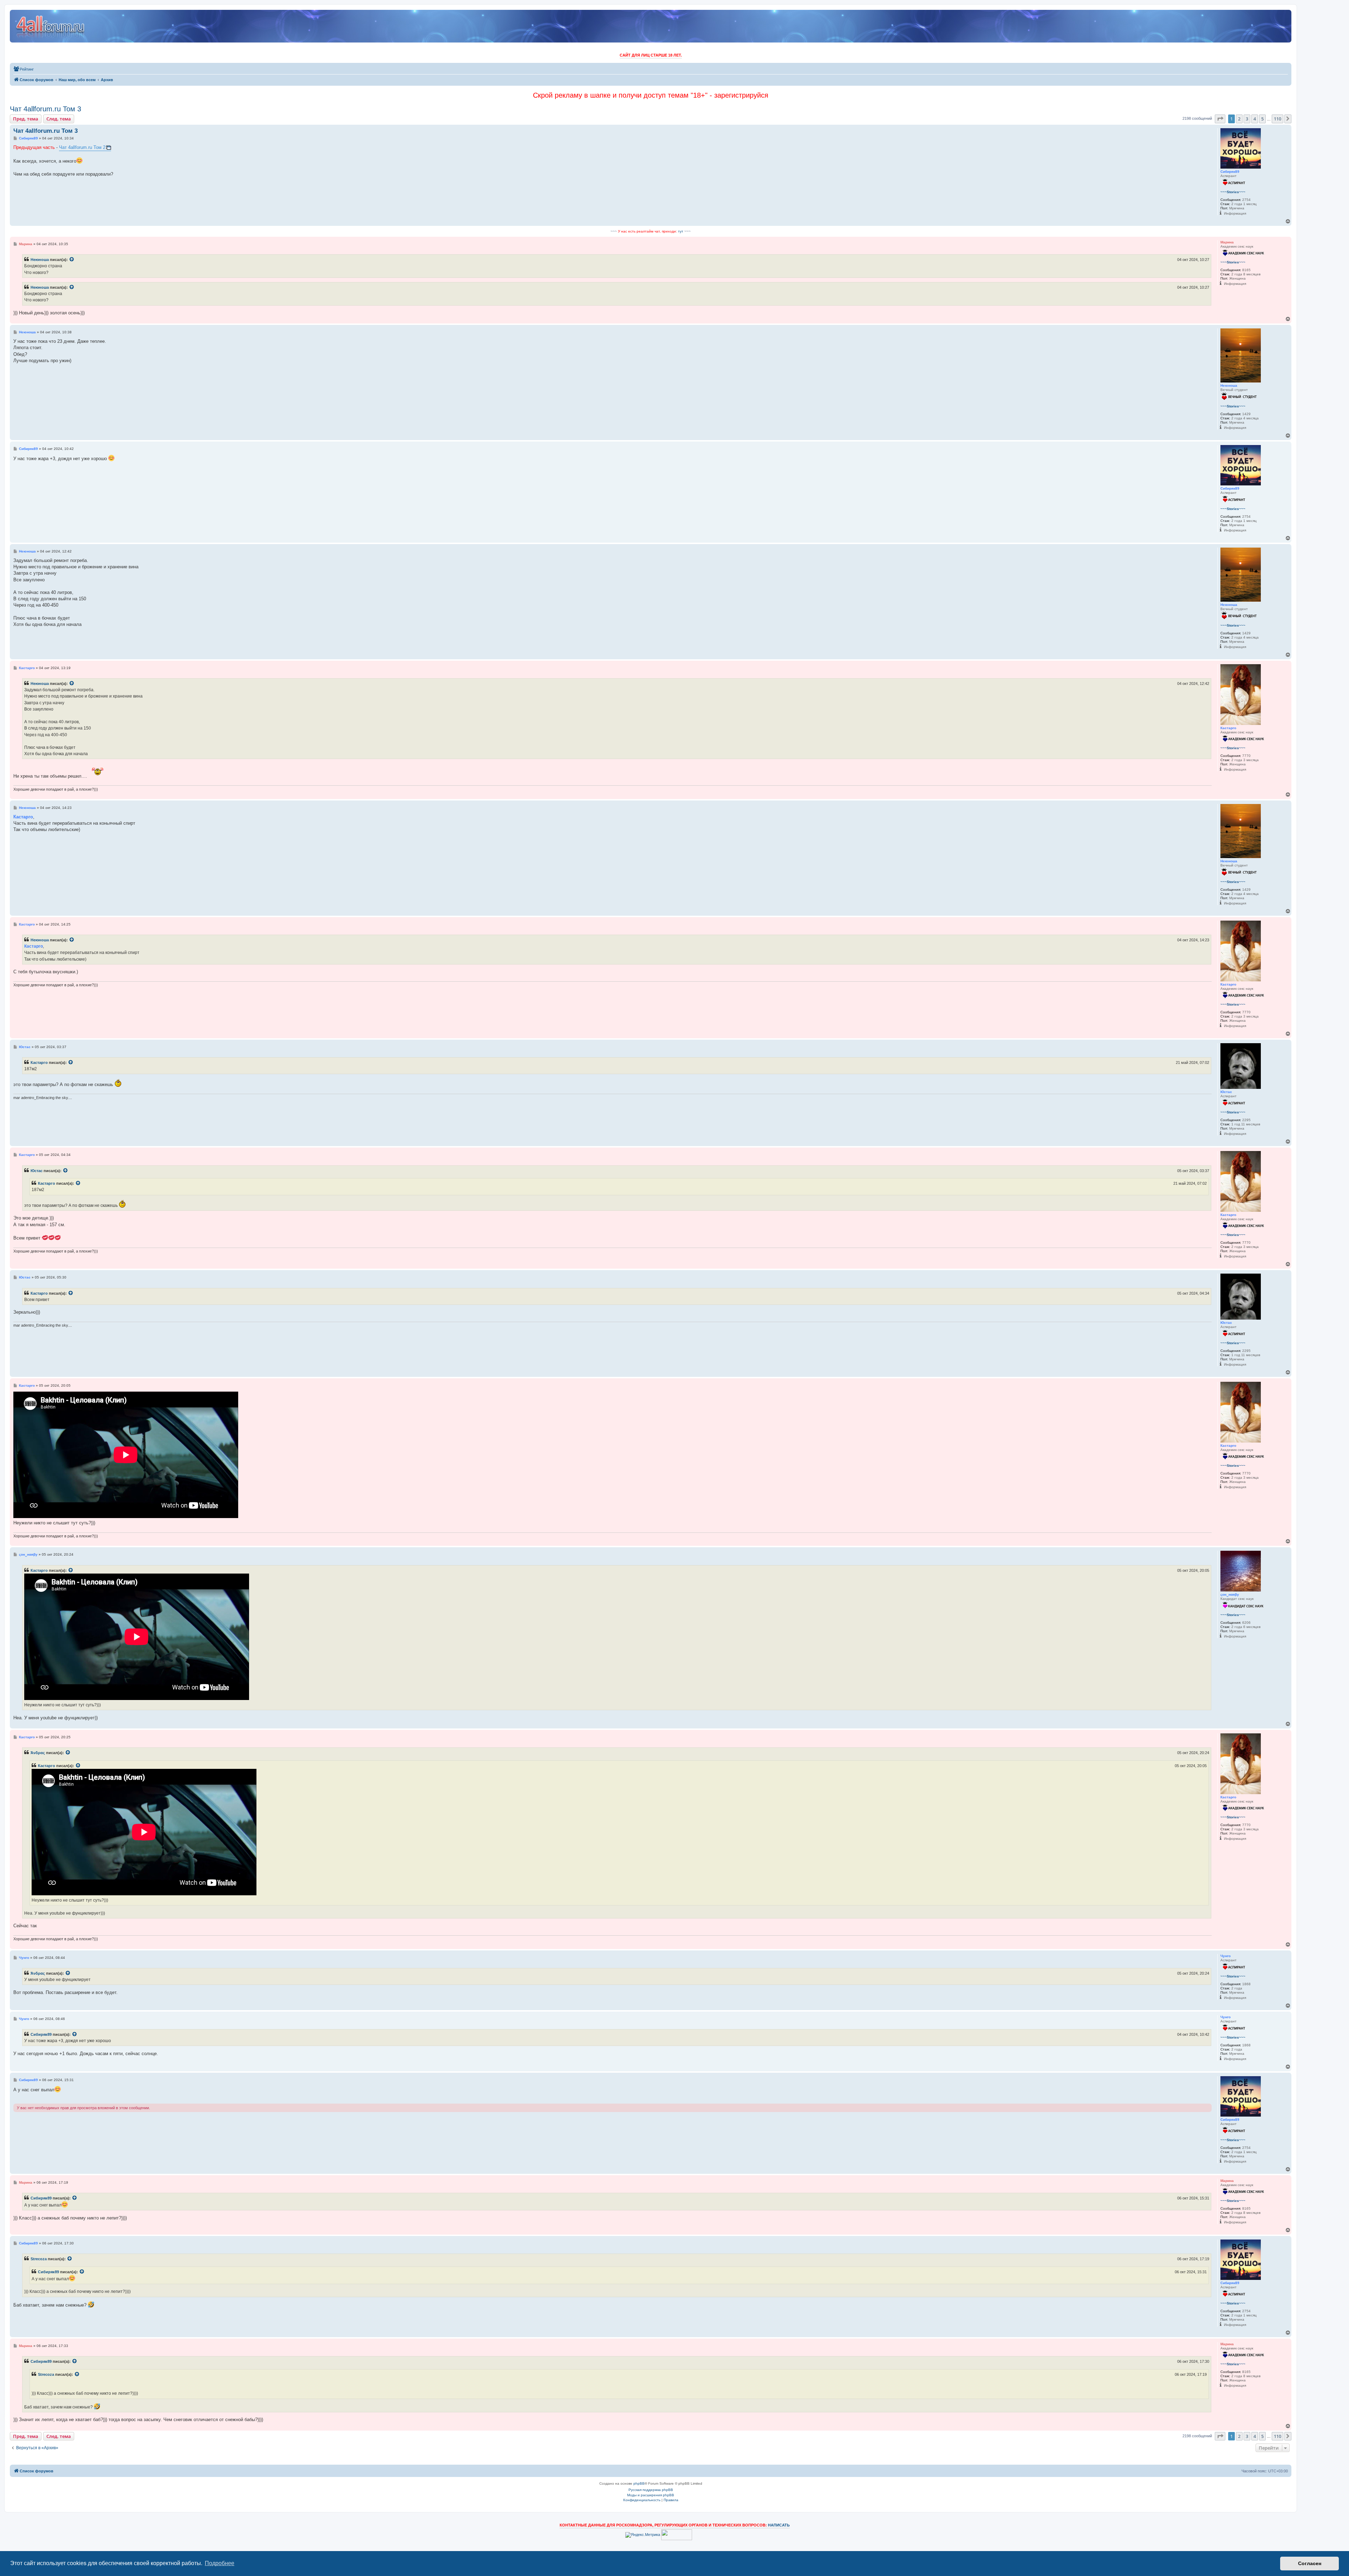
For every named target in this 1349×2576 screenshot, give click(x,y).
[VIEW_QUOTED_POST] (72, 260)
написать (779, 2525)
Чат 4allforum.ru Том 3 (45, 109)
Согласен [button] (1310, 2563)
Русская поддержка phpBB (651, 2490)
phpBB (639, 2483)
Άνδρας (38, 1753)
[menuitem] (24, 69)
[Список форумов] (51, 26)
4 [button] (1255, 119)
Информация (1235, 213)
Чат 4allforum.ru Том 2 (82, 147)
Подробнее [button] (220, 2563)
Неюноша (40, 260)
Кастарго (39, 1063)
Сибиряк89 (41, 2034)
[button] (1220, 119)
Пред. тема (26, 119)
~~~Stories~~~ (1233, 192)
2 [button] (1239, 119)
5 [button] (1262, 119)
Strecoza (39, 2259)
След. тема (59, 119)
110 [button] (1278, 119)
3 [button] (1247, 119)
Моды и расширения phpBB (651, 2495)
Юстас (37, 1171)
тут (681, 231)
